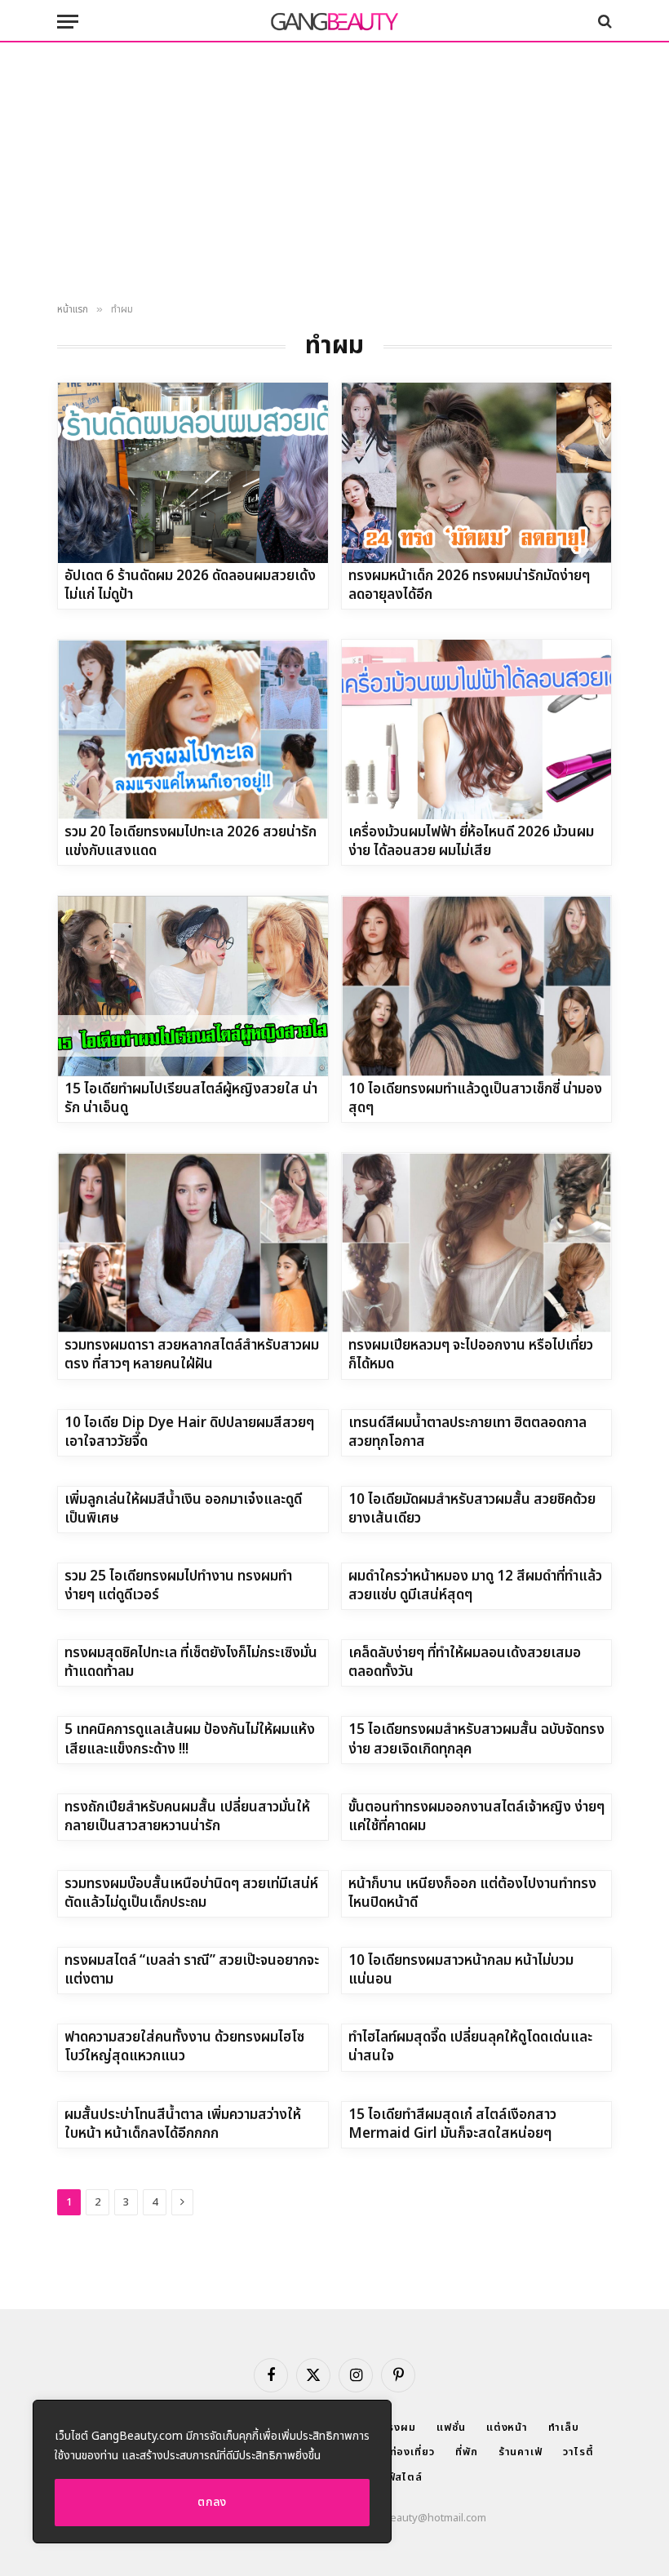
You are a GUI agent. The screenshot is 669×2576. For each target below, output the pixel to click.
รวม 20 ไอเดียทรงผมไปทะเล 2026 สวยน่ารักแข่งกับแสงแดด (191, 842)
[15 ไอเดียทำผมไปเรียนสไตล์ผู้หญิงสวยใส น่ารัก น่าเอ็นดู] (193, 986)
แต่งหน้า (507, 2427)
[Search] (603, 22)
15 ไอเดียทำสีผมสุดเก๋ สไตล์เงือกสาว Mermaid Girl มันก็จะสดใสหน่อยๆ (452, 2125)
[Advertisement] (334, 173)
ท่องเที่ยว (412, 2452)
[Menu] (68, 22)
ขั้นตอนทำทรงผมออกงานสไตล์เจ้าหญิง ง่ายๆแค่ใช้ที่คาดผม (476, 1817)
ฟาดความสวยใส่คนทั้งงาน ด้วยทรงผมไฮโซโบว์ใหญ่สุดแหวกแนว (184, 2047)
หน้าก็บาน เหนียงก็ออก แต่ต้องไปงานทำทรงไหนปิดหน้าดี (472, 1894)
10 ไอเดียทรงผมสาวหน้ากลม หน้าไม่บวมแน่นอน (461, 1971)
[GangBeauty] (334, 21)
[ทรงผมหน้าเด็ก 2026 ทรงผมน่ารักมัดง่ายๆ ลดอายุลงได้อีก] (477, 472)
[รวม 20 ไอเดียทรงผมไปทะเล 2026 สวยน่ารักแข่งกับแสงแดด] (193, 729)
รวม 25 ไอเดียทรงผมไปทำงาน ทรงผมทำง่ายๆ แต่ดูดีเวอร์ (178, 1586)
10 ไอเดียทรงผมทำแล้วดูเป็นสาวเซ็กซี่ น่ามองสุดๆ (475, 1099)
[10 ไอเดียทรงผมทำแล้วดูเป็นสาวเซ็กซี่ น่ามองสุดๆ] (477, 986)
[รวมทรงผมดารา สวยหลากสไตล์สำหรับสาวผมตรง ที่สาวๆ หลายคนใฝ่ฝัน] (193, 1243)
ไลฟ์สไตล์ (399, 2477)
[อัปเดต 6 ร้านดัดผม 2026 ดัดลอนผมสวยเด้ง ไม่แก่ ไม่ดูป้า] (193, 472)
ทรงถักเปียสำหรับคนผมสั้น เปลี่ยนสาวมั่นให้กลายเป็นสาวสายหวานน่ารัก (187, 1817)
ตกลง (212, 2502)
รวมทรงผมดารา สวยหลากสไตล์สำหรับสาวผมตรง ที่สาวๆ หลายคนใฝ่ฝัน (192, 1355)
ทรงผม (399, 2427)
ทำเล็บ (564, 2427)
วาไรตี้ (578, 2452)
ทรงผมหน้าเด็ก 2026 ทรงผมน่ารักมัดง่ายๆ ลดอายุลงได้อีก (469, 586)
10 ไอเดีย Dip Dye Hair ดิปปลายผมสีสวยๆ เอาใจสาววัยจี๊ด (189, 1433)
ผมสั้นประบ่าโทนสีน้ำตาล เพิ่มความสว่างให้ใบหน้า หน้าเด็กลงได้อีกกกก (183, 2125)
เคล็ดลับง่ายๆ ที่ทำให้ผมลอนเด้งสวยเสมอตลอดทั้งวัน (465, 1663)
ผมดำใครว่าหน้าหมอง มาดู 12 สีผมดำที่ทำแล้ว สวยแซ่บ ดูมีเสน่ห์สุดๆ (475, 1586)
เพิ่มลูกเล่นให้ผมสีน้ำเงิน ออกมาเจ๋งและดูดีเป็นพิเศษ (183, 1510)
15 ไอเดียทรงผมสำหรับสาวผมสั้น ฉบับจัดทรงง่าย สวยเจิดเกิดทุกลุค (476, 1740)
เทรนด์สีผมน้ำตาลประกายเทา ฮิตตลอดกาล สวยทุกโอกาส (467, 1433)
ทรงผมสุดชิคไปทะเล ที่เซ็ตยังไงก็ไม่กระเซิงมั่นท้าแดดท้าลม (191, 1663)
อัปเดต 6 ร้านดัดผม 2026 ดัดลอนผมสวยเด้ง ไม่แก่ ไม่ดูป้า (190, 586)
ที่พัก (467, 2452)
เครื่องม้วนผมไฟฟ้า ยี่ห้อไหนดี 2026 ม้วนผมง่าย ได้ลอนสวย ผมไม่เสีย (471, 842)
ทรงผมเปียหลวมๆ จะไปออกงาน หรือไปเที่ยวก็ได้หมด (471, 1355)
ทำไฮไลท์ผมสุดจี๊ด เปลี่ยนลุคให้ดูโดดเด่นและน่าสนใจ (470, 2047)
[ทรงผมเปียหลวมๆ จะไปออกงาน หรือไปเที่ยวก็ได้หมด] (477, 1243)
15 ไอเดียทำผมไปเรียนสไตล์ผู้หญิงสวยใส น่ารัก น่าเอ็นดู (191, 1099)
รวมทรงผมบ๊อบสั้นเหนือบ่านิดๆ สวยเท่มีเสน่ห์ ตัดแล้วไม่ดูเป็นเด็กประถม (191, 1894)
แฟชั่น (451, 2427)
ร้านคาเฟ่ (521, 2452)
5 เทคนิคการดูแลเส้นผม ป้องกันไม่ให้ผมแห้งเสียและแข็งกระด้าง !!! (190, 1740)
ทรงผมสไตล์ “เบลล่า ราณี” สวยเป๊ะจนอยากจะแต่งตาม (192, 1971)
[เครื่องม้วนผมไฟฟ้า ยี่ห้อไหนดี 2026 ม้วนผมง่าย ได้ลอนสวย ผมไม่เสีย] (477, 729)
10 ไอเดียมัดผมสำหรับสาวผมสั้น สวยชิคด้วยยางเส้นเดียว (472, 1510)
